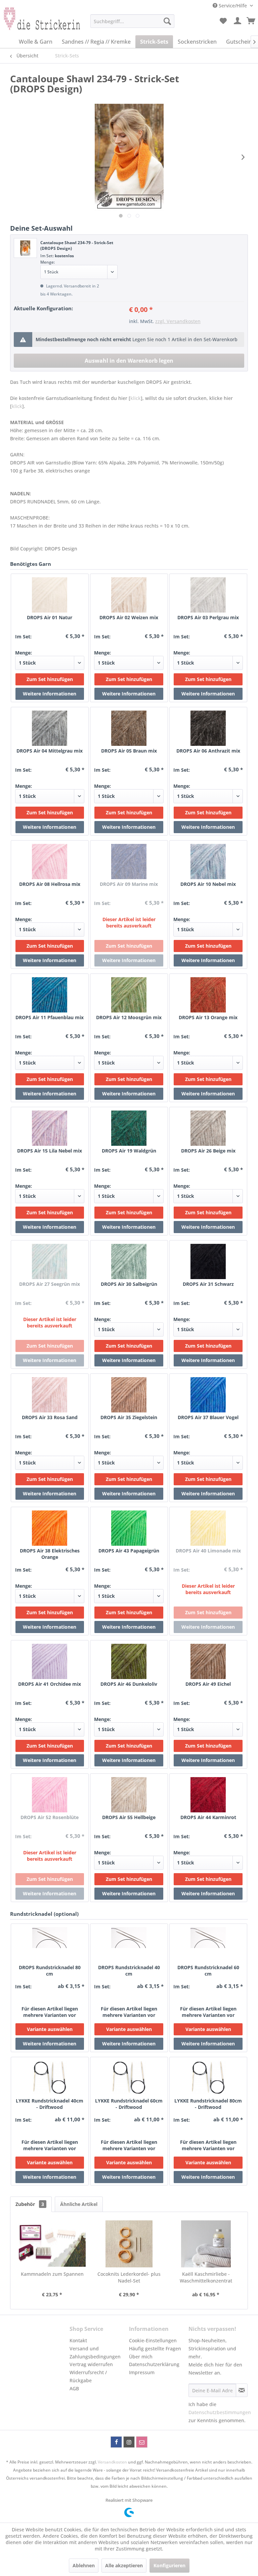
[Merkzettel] (223, 21)
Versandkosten (112, 2462)
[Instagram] (129, 2442)
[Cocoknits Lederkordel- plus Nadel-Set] (129, 2244)
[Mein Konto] (238, 21)
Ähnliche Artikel (79, 2204)
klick (136, 398)
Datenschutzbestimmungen (220, 2412)
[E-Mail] (142, 2442)
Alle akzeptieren (124, 2565)
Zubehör (30, 2204)
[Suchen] (167, 21)
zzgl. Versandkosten (178, 321)
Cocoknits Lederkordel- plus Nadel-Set (129, 2277)
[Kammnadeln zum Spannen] (52, 2244)
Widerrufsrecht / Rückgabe (88, 2376)
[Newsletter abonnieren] (242, 2390)
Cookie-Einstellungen (153, 2340)
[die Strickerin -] (39, 23)
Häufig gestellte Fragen (155, 2348)
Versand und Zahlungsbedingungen (95, 2353)
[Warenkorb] (251, 21)
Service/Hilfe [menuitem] (233, 6)
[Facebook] (116, 2442)
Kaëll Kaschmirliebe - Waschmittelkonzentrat (206, 2277)
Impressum (142, 2372)
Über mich (141, 2357)
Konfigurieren (169, 2565)
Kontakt (78, 2340)
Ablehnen (84, 2565)
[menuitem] (132, 21)
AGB (74, 2388)
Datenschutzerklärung (154, 2364)
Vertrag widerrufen (91, 2364)
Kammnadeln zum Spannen (52, 2274)
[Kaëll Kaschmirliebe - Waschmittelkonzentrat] (206, 2244)
